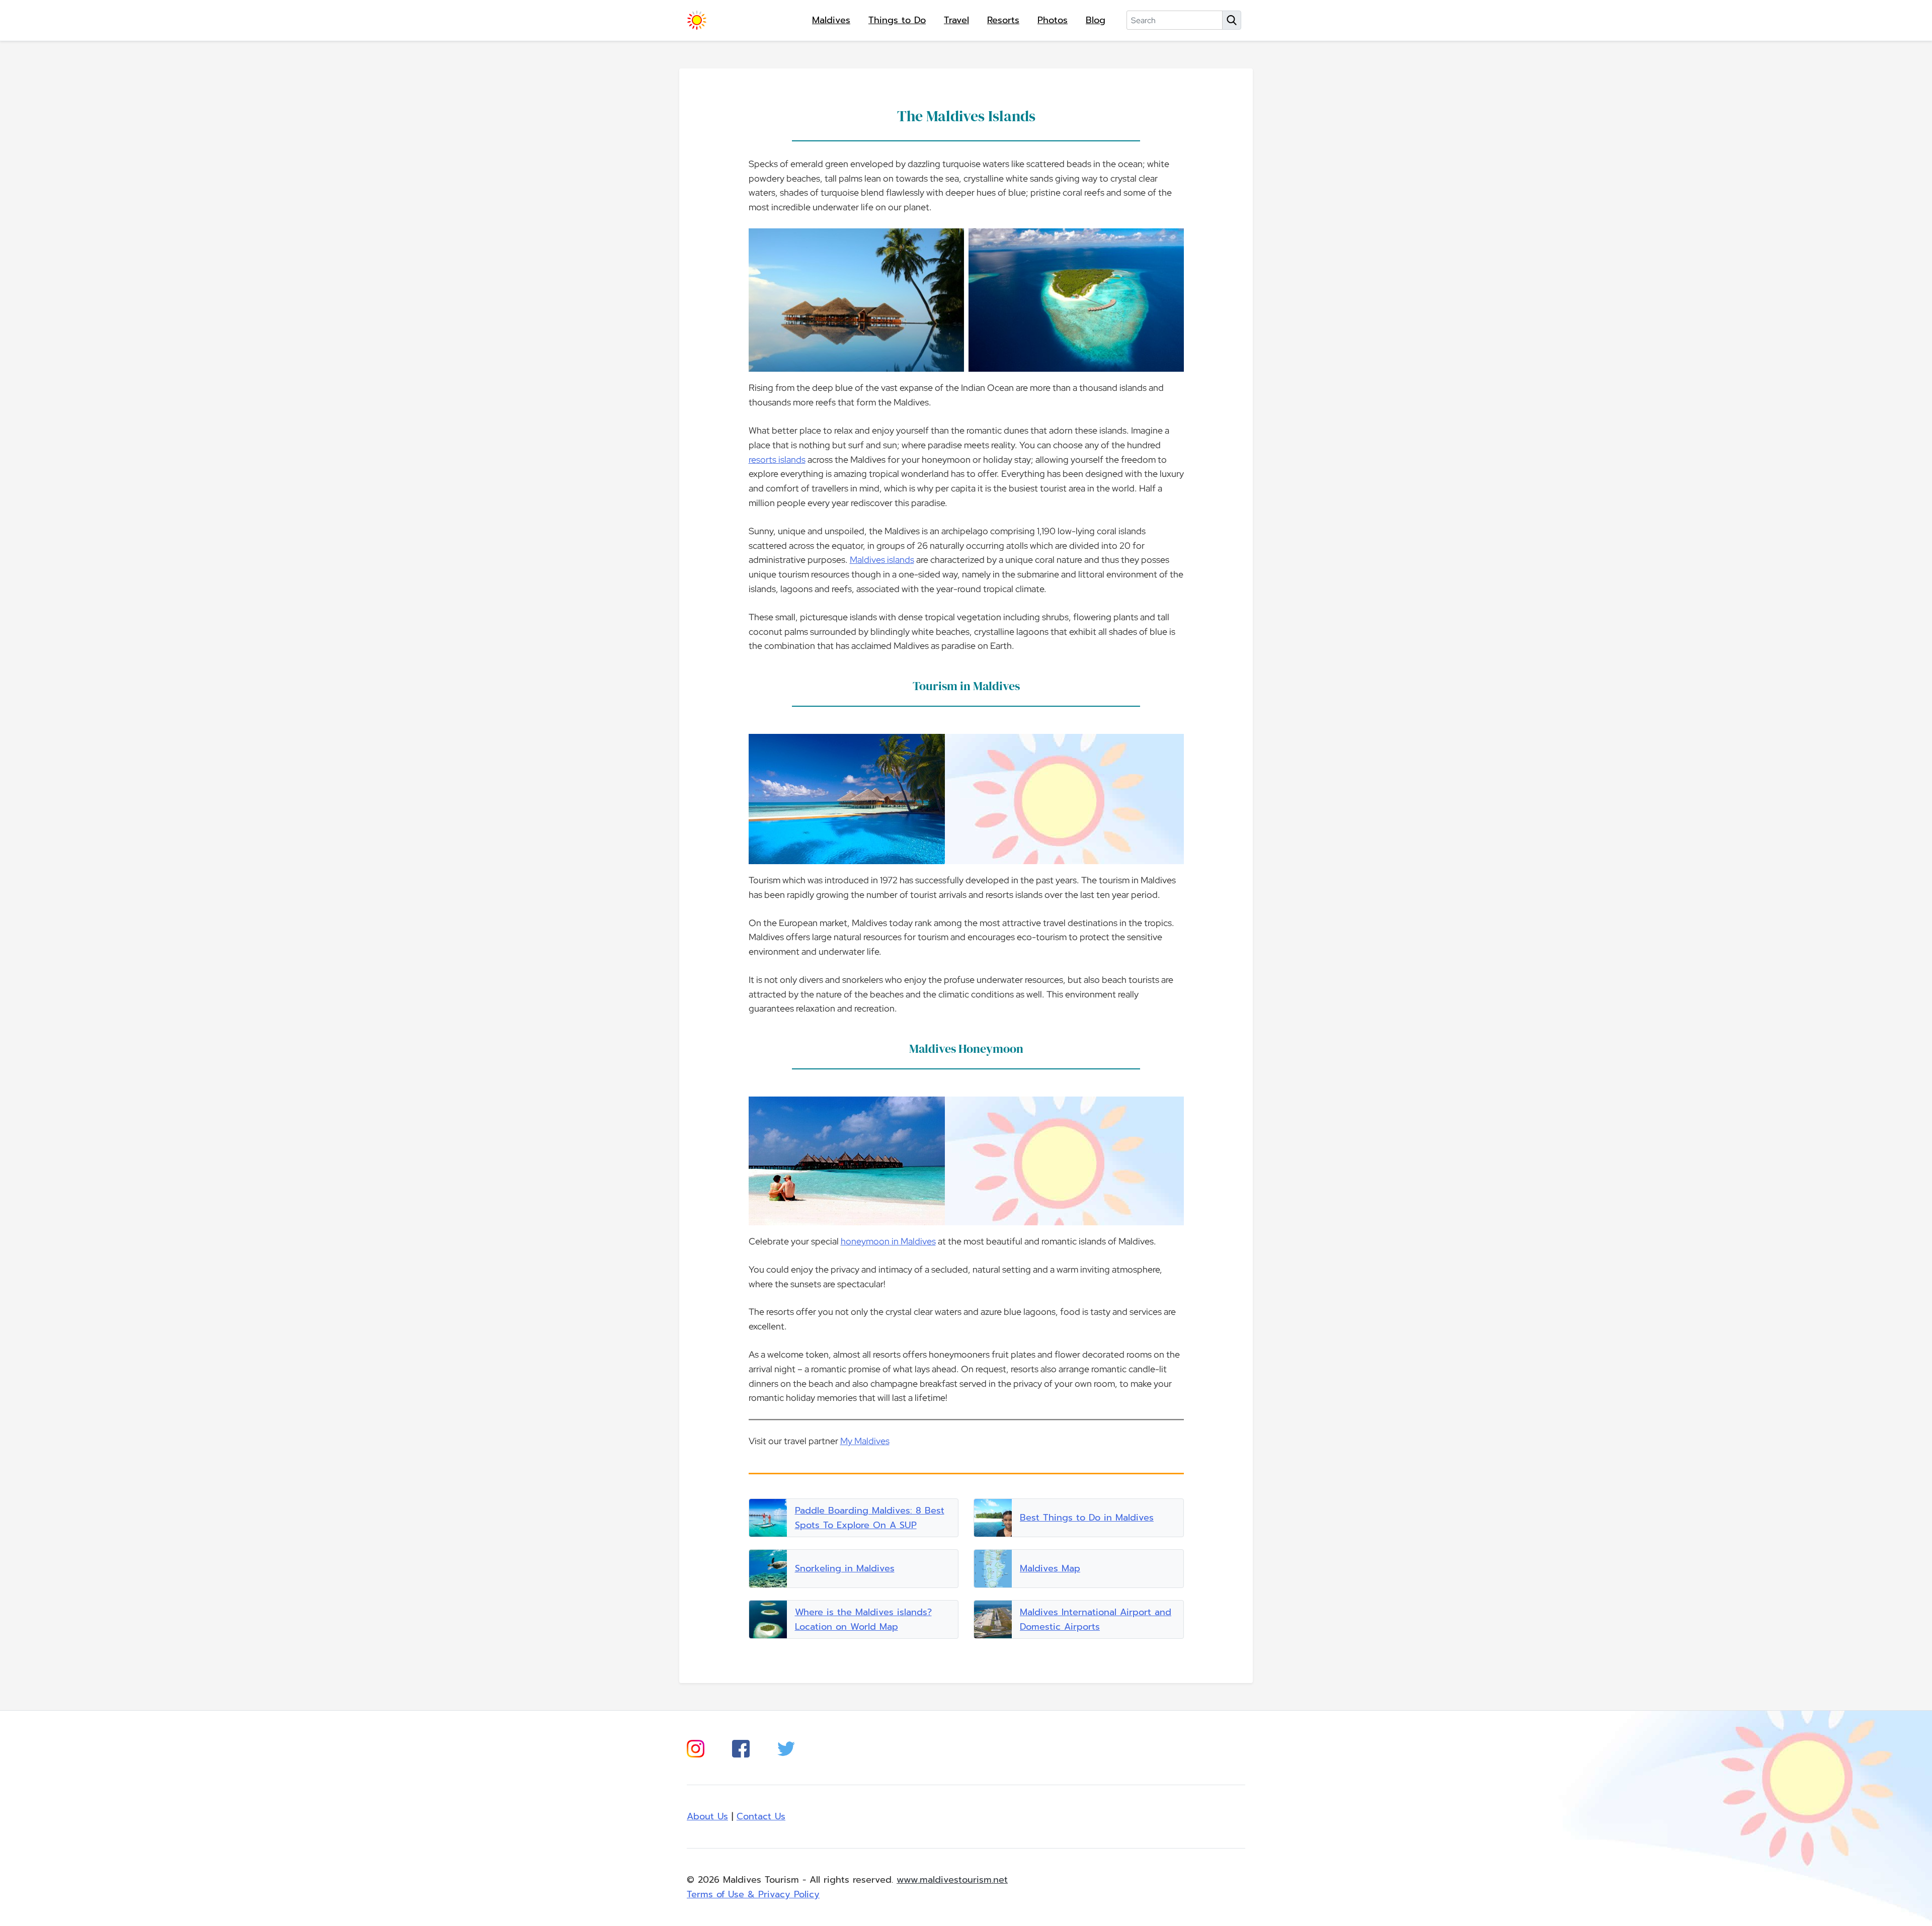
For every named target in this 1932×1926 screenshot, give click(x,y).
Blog (1096, 20)
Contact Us (761, 1816)
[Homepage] (697, 20)
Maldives (831, 20)
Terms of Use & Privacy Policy (753, 1894)
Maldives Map (1050, 1568)
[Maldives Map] (993, 1569)
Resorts (1003, 20)
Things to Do (897, 20)
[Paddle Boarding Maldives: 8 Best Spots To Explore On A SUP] (768, 1518)
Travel (956, 20)
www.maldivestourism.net (952, 1880)
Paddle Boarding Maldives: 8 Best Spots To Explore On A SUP (870, 1518)
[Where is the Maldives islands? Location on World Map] (768, 1619)
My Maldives (865, 1441)
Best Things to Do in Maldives (1087, 1518)
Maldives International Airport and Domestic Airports (1096, 1619)
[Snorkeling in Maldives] (768, 1569)
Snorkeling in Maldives (845, 1568)
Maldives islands (882, 560)
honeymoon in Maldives (888, 1241)
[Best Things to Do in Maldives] (993, 1518)
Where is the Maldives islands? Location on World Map (863, 1619)
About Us (707, 1816)
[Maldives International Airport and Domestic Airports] (993, 1619)
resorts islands (777, 459)
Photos (1053, 20)
